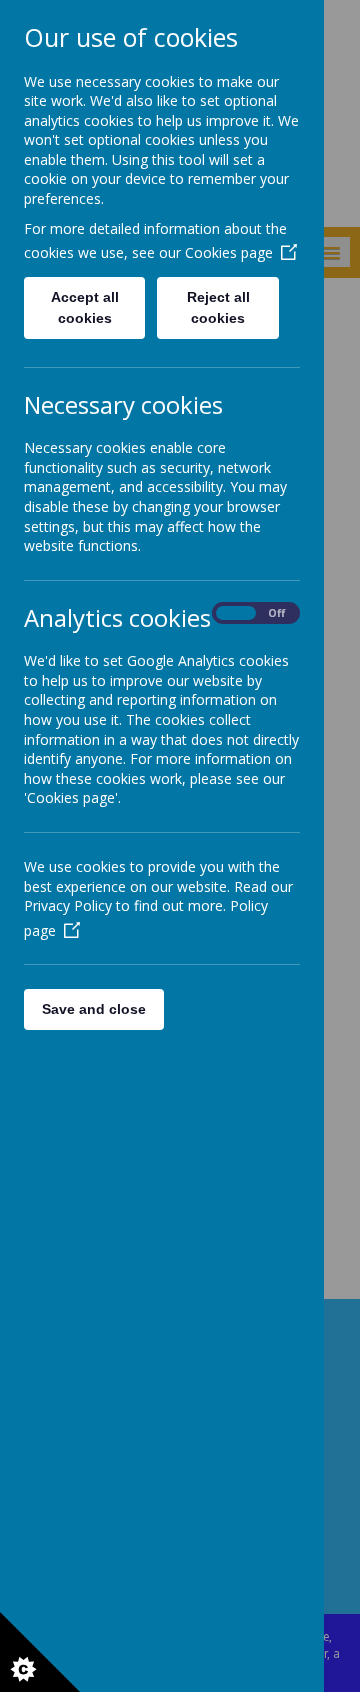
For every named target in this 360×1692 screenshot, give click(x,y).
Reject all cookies (218, 307)
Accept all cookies (85, 307)
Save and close (94, 1009)
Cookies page (229, 252)
